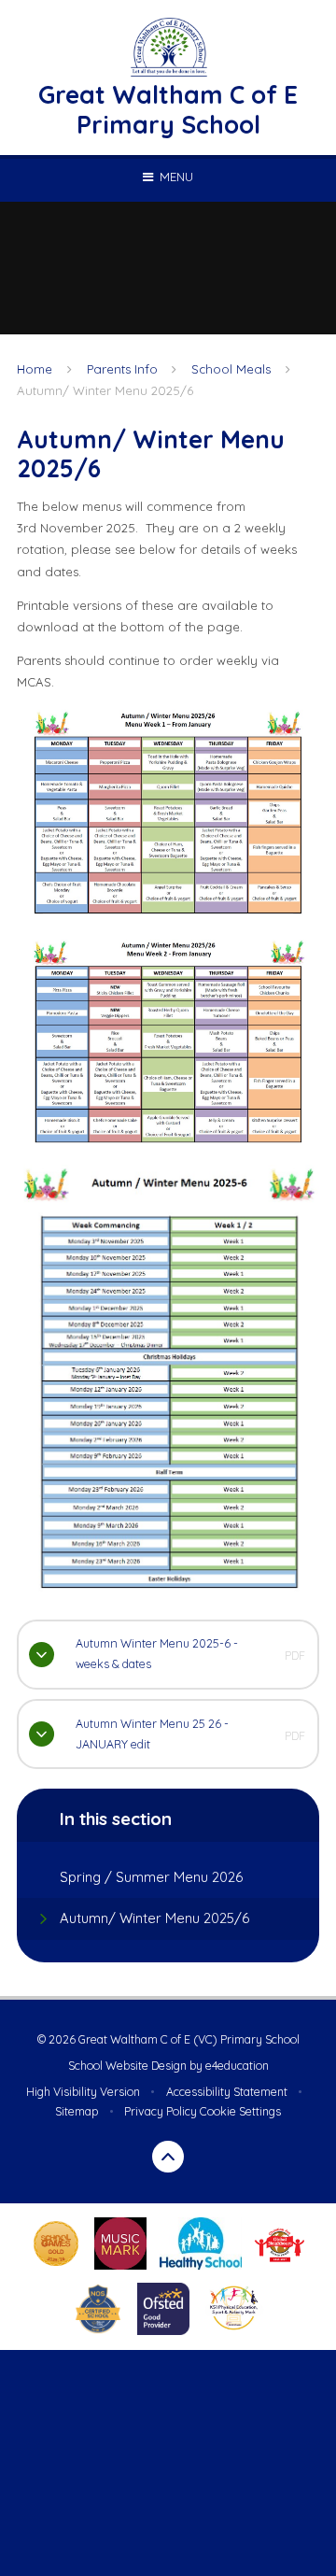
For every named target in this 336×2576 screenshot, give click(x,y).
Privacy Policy (161, 2111)
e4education (237, 2066)
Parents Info (122, 369)
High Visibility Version (83, 2092)
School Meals (231, 369)
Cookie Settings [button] (240, 2111)
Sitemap (77, 2111)
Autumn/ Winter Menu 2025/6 (105, 390)
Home (35, 369)
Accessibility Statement (227, 2092)
